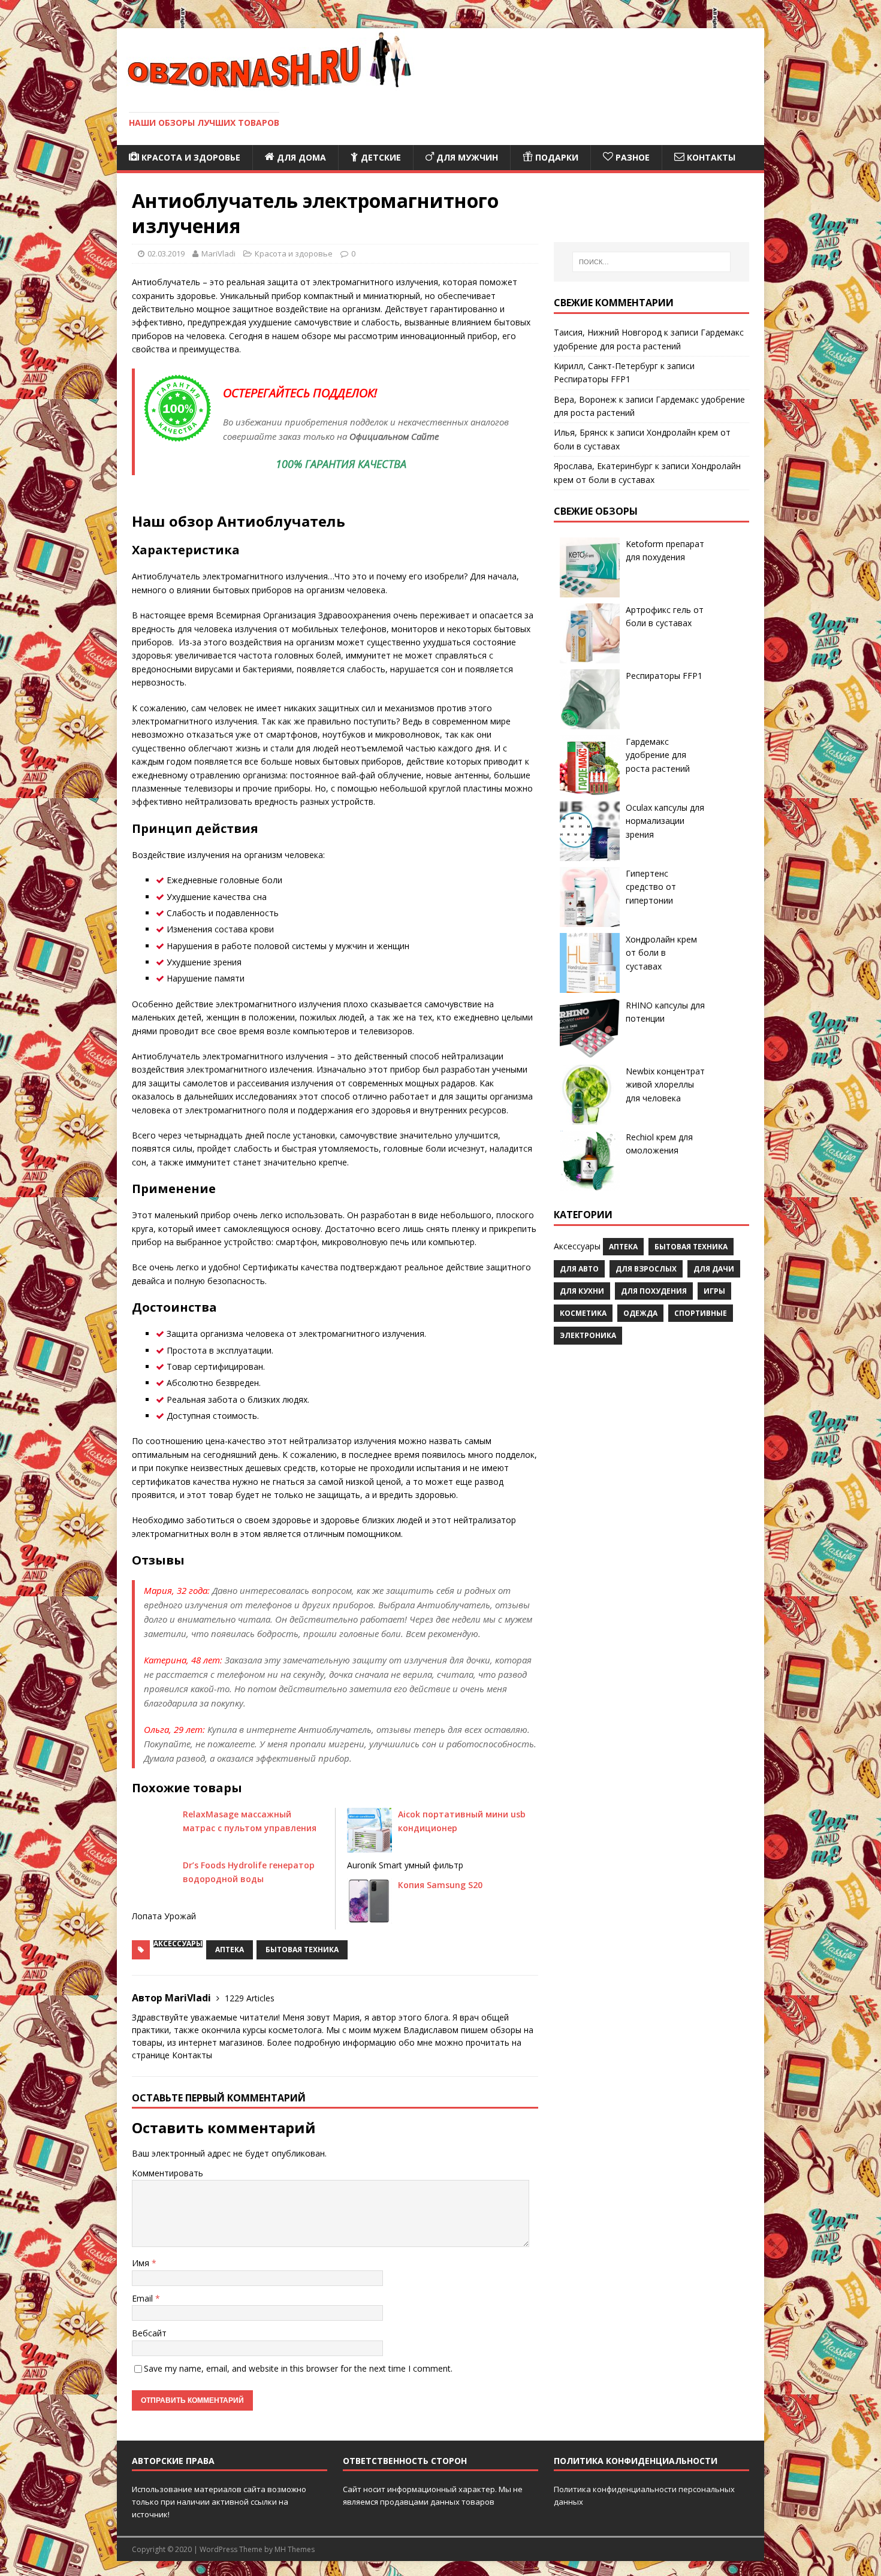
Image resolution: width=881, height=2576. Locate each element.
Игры (714, 1291)
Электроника (588, 1335)
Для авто (579, 1269)
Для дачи (714, 1269)
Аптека (230, 1950)
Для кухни (582, 1291)
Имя (142, 2263)
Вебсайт (149, 2333)
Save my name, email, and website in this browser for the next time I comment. (298, 2368)
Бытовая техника (302, 1950)
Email (144, 2298)
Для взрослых (646, 1269)
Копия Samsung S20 (440, 1885)
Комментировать (168, 2173)
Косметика (583, 1313)
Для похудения (654, 1291)
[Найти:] (651, 262)
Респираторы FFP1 (592, 379)
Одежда (640, 1313)
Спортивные (701, 1313)
